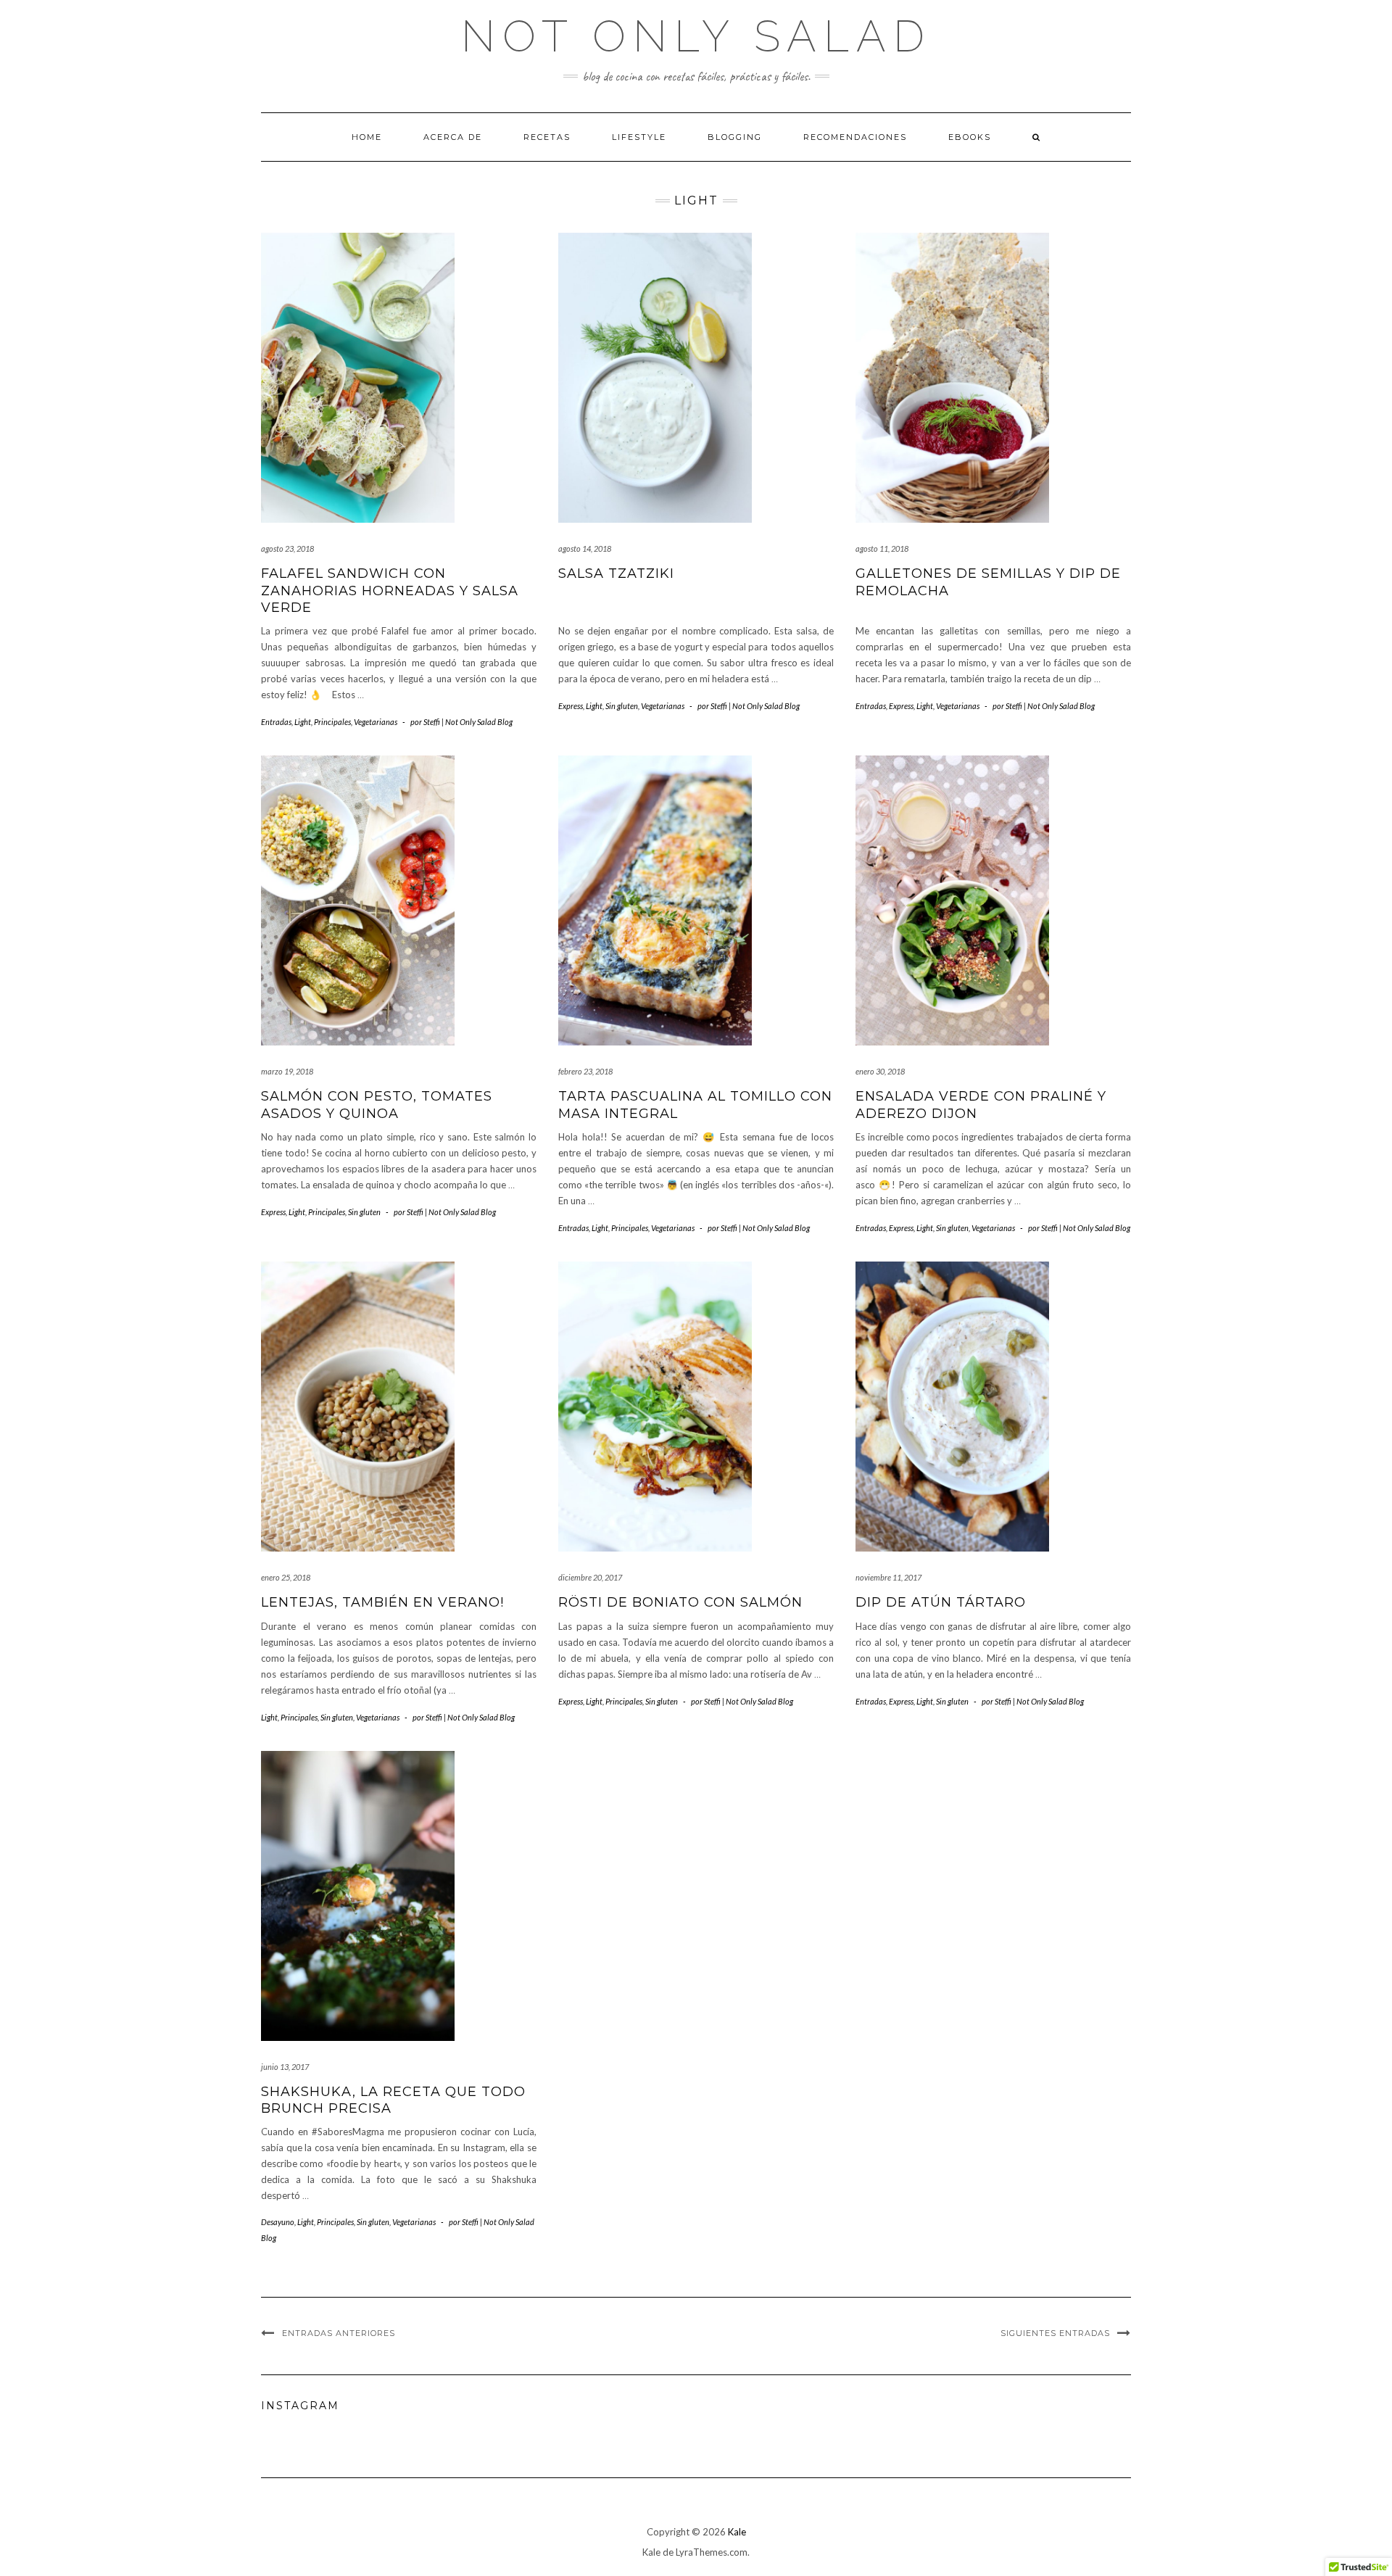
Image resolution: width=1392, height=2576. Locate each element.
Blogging (735, 137)
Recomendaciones (855, 137)
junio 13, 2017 (285, 2067)
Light (303, 722)
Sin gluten (622, 706)
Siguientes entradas (1055, 2333)
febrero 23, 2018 (585, 1071)
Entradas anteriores (339, 2333)
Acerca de (453, 137)
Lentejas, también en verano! (382, 1602)
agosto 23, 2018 (287, 548)
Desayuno (278, 2222)
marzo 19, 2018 (287, 1071)
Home (367, 137)
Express (571, 706)
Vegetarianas (376, 722)
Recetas (547, 137)
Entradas (276, 722)
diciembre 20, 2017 (590, 1577)
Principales (332, 722)
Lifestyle (639, 137)
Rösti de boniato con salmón (680, 1602)
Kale (737, 2532)
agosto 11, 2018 (882, 548)
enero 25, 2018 (286, 1577)
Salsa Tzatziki (616, 573)
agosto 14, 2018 (585, 548)
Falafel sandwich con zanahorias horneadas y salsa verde (390, 591)
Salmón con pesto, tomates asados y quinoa (377, 1105)
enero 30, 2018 (880, 1071)
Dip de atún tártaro (941, 1602)
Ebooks (970, 137)
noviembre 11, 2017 (888, 1577)
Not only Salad (696, 36)
